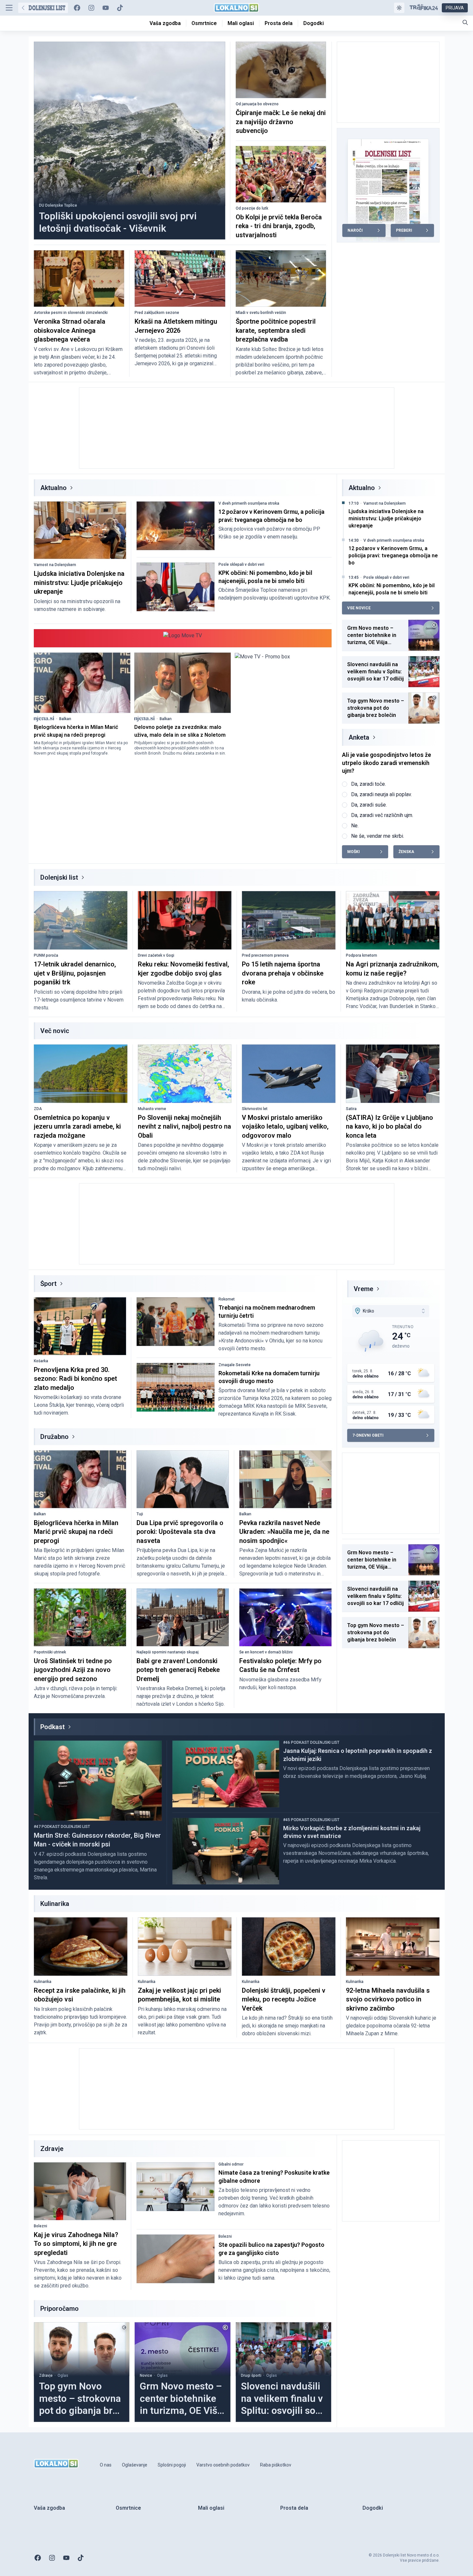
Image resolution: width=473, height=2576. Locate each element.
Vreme (363, 1289)
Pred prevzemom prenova (265, 955)
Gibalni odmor (231, 2164)
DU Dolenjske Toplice (58, 205)
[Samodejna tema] (399, 8)
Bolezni (40, 2226)
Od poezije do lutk (252, 208)
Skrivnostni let (255, 1109)
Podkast (53, 1727)
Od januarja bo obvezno (257, 104)
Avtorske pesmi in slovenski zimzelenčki (71, 313)
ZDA (38, 1109)
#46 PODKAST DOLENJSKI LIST (311, 1742)
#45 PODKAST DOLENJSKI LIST (311, 1820)
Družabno (54, 1437)
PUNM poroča (46, 955)
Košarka (41, 1361)
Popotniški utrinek (50, 1652)
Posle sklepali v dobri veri (241, 564)
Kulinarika (43, 1982)
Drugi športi (251, 2375)
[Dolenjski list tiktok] (120, 8)
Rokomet (227, 1299)
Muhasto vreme (152, 1109)
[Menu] (9, 8)
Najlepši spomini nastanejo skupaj (168, 1652)
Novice (146, 2375)
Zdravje (46, 2375)
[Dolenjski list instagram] (91, 8)
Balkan (65, 719)
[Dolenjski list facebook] (77, 8)
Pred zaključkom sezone (157, 313)
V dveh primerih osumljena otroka (249, 503)
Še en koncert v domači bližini (266, 1652)
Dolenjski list (59, 877)
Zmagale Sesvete (235, 1365)
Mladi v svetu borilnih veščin (261, 313)
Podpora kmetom (361, 955)
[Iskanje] (465, 22)
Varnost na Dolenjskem (55, 565)
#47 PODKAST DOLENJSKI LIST (62, 1827)
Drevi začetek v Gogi (156, 955)
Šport (48, 1284)
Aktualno (53, 488)
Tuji (140, 1514)
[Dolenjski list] (43, 8)
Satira (351, 1109)
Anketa (359, 737)
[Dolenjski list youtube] (106, 8)
